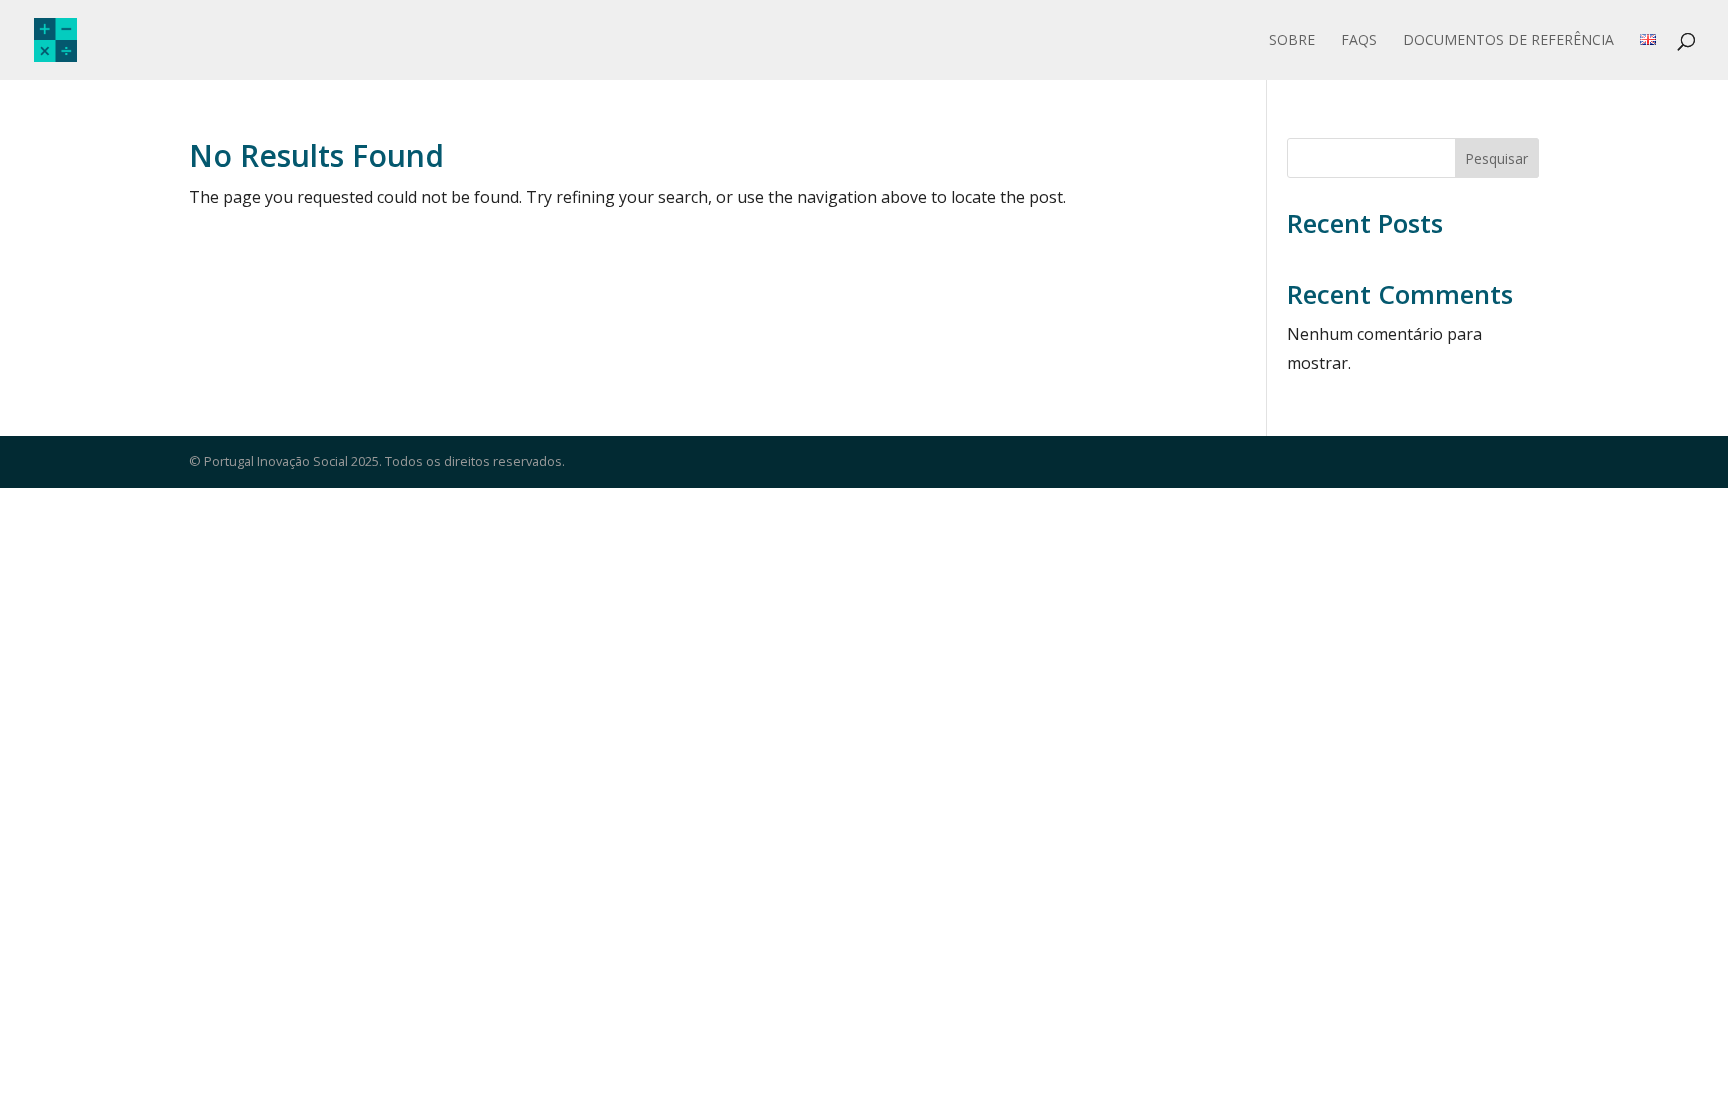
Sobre (1292, 41)
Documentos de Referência (1508, 41)
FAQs (1359, 41)
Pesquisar (1496, 158)
